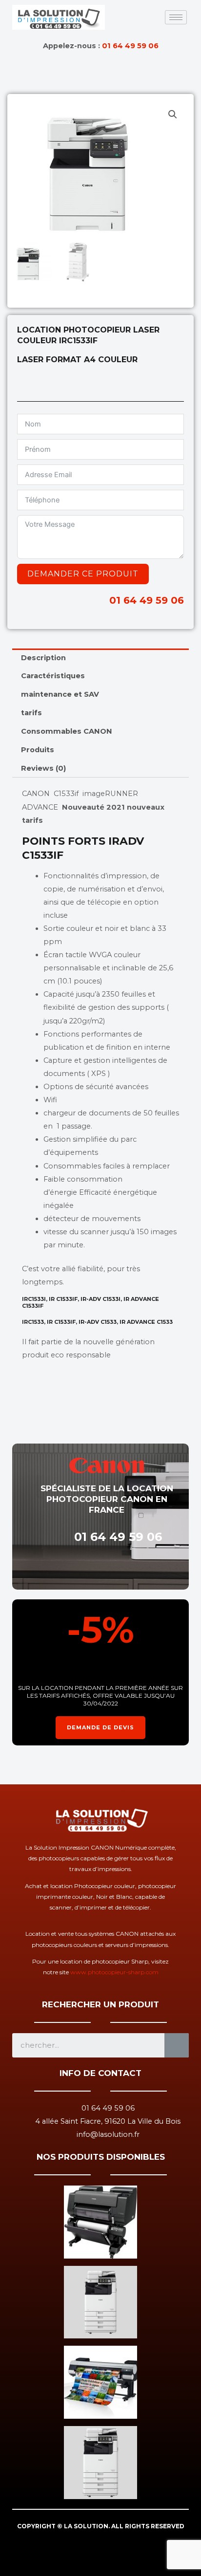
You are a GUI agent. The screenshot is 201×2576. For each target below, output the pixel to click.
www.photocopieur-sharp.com (114, 1972)
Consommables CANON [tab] (67, 731)
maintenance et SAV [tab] (60, 694)
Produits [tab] (38, 750)
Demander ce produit (83, 574)
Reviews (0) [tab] (43, 768)
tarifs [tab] (31, 713)
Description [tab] (43, 658)
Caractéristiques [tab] (53, 676)
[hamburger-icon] (176, 17)
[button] (173, 114)
